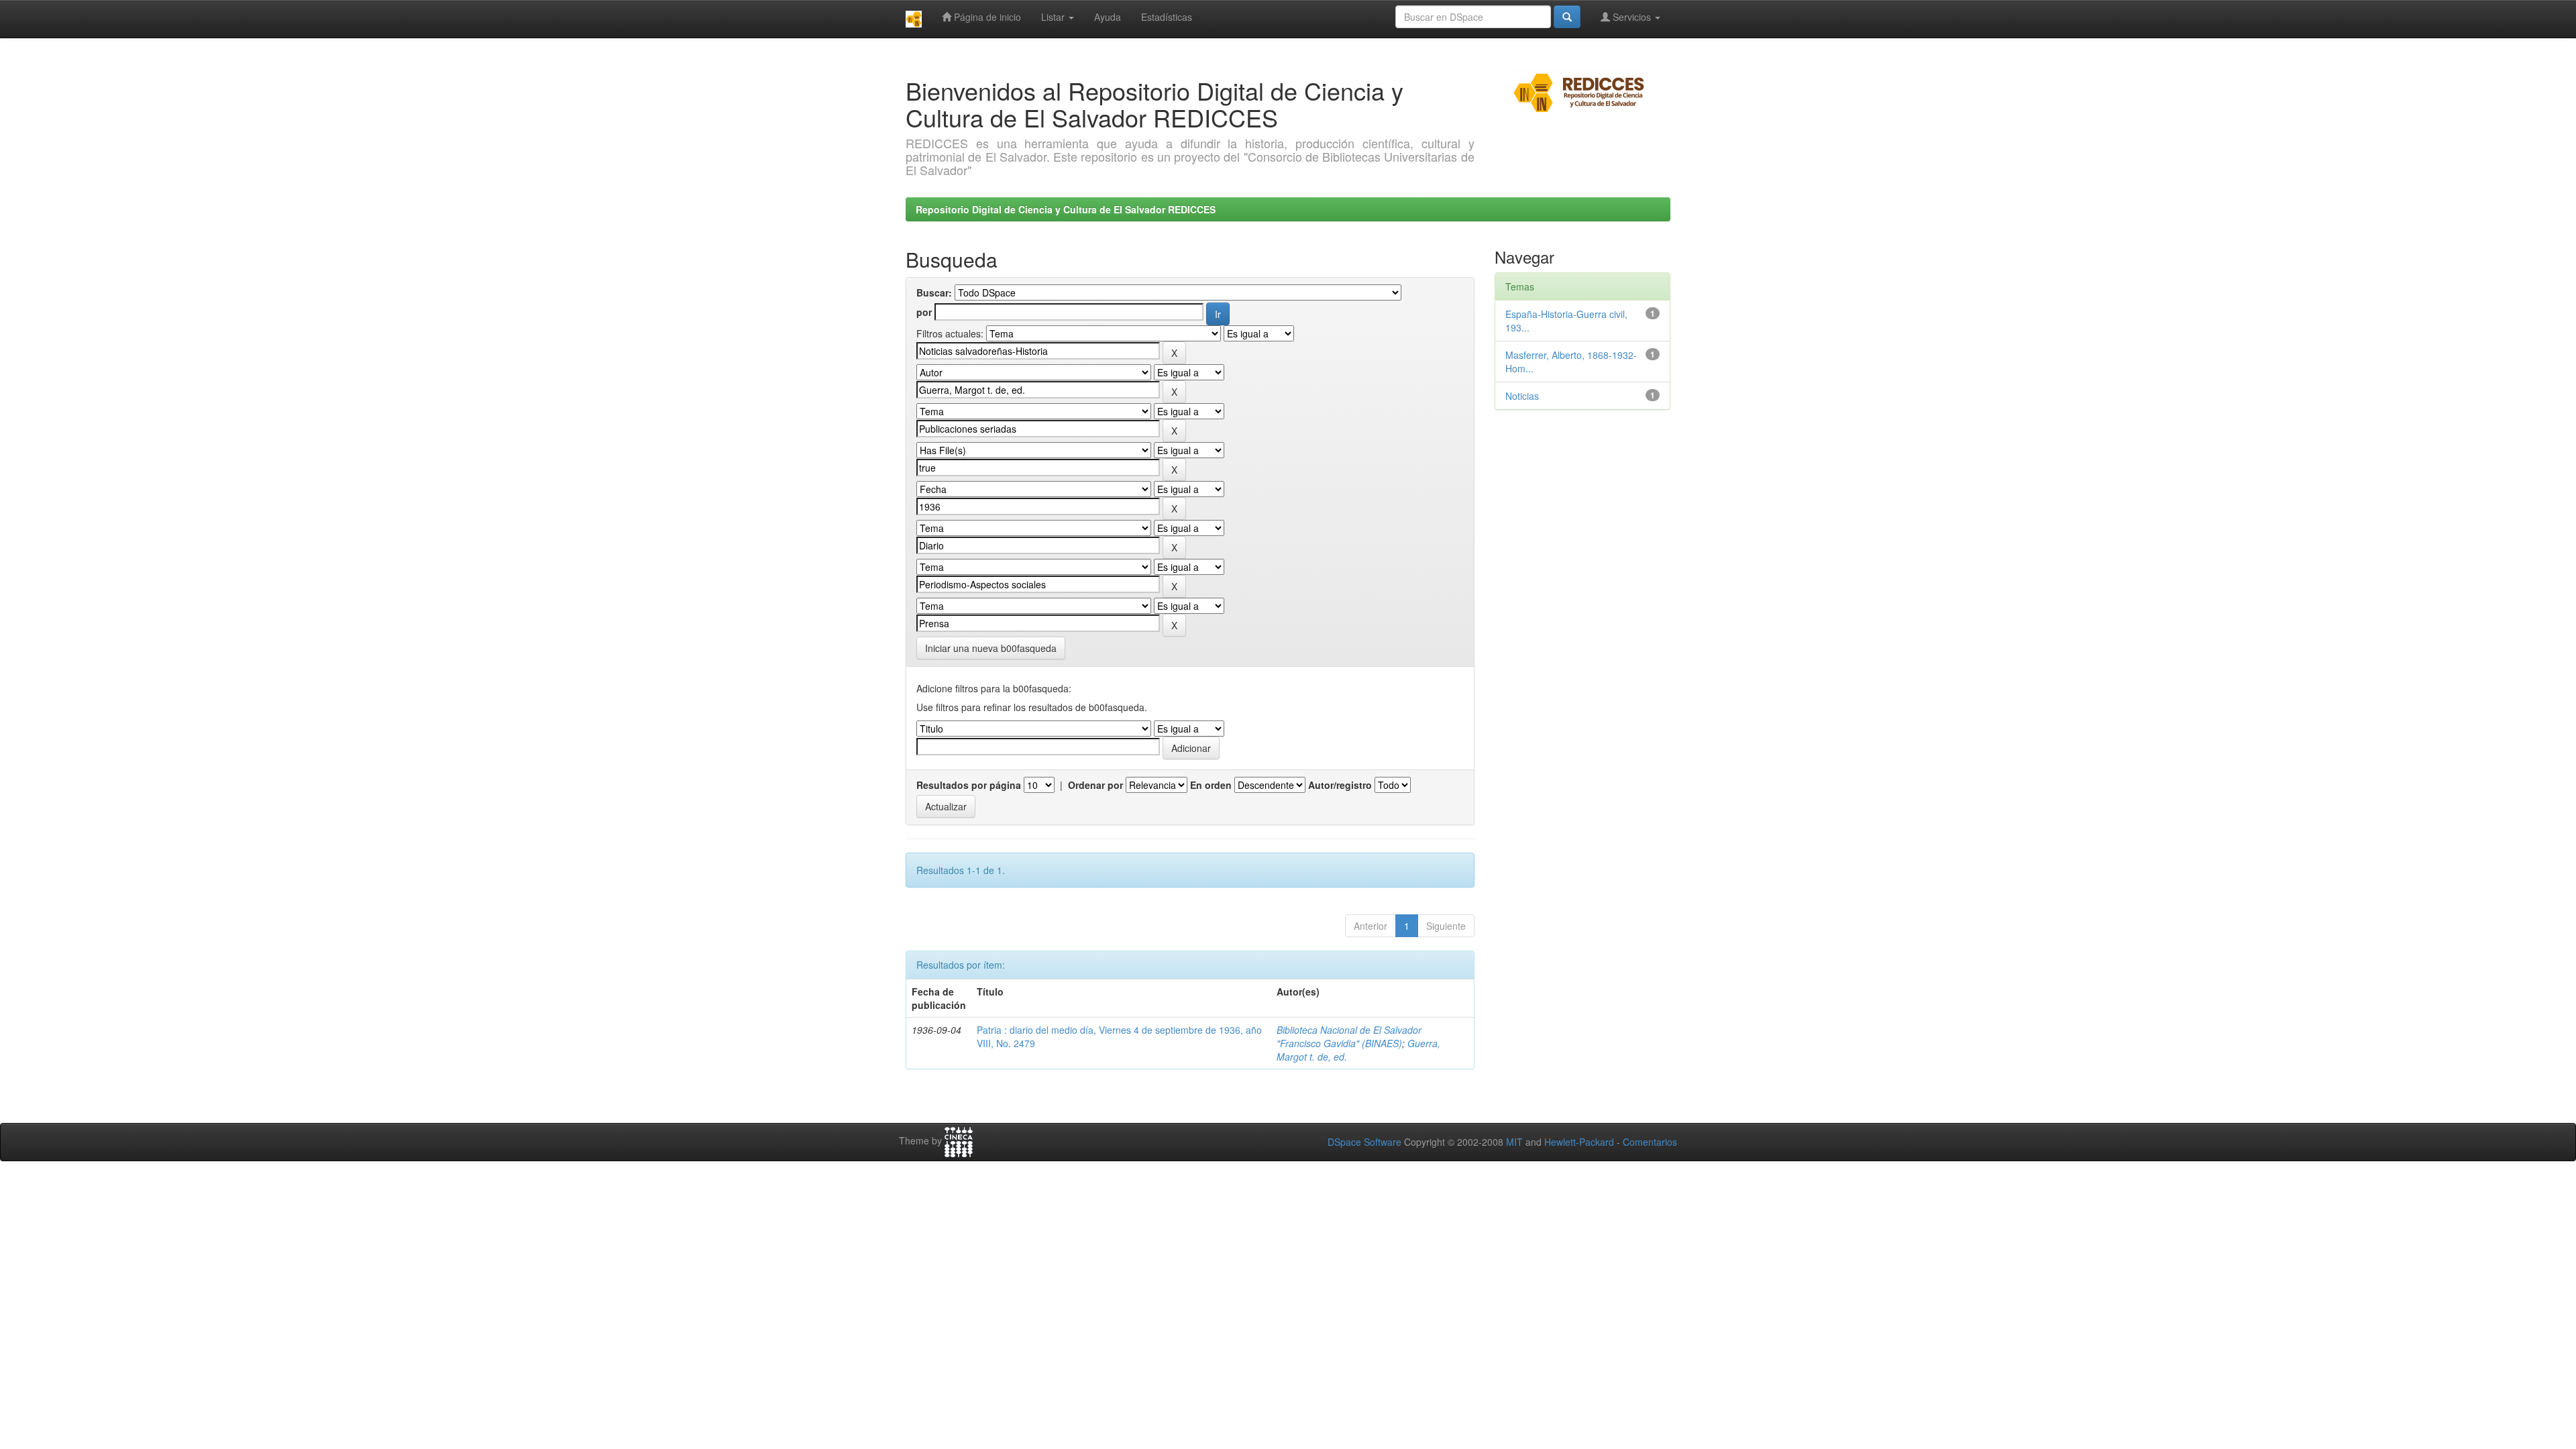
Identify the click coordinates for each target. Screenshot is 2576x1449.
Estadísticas (1167, 17)
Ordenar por (1095, 785)
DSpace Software (1364, 1142)
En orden (1211, 785)
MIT (1514, 1142)
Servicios (1632, 17)
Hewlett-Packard (1579, 1142)
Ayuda (1108, 17)
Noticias (1522, 396)
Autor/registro (1340, 785)
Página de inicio (986, 17)
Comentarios (1650, 1142)
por (924, 312)
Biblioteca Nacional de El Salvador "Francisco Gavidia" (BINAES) (1349, 1036)
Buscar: (934, 292)
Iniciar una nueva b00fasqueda (991, 648)
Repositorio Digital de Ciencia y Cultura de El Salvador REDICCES (1066, 209)
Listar (1054, 17)
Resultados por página (969, 785)
